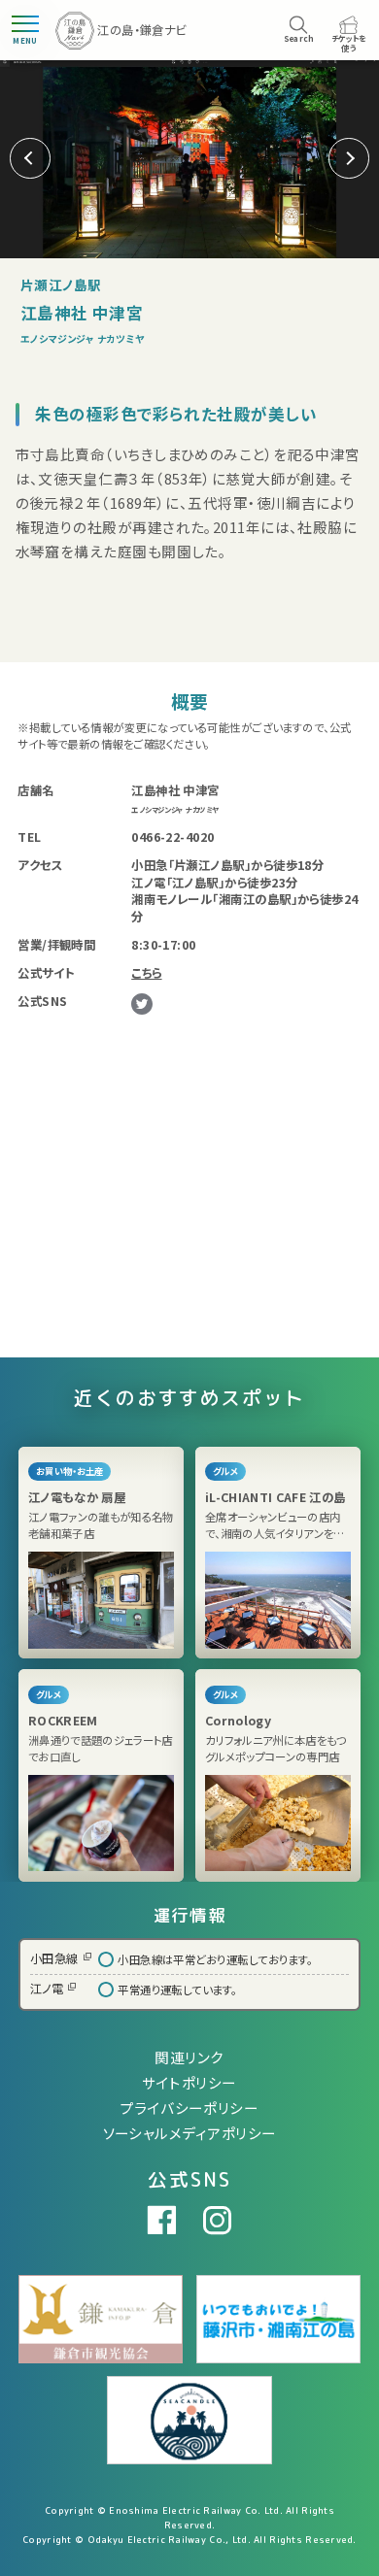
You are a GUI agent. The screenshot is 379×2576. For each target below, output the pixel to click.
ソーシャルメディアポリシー (190, 2133)
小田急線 (54, 1958)
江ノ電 (47, 1989)
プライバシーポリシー (190, 2108)
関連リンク (189, 2057)
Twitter (142, 1004)
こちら (146, 973)
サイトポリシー (189, 2082)
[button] (349, 158)
